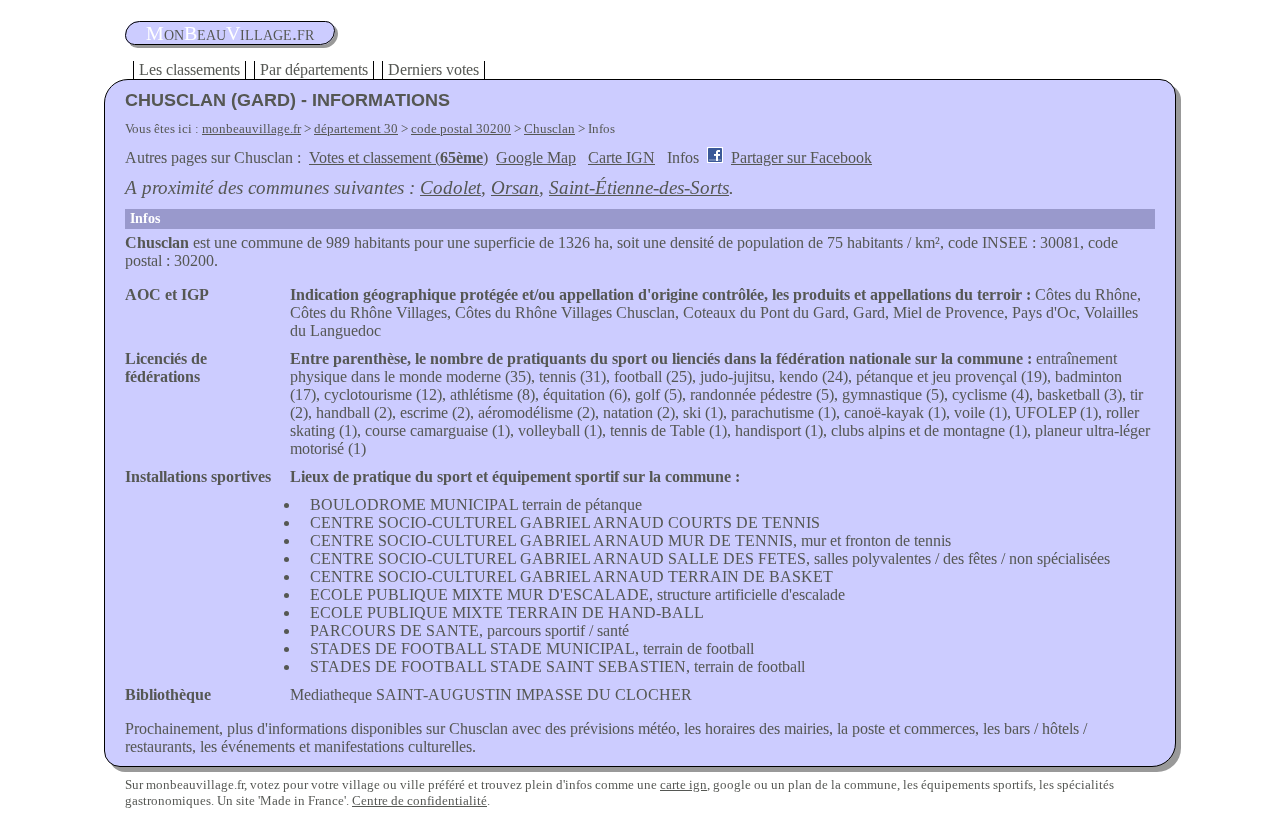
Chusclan (549, 128)
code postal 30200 (461, 128)
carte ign (683, 784)
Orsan (515, 187)
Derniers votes (433, 69)
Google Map (536, 157)
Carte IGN (621, 157)
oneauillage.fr (230, 33)
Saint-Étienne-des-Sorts (639, 187)
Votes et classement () (398, 157)
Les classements (189, 69)
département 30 (356, 128)
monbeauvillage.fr (251, 128)
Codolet (450, 187)
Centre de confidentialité (419, 800)
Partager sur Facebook (801, 157)
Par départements (314, 69)
